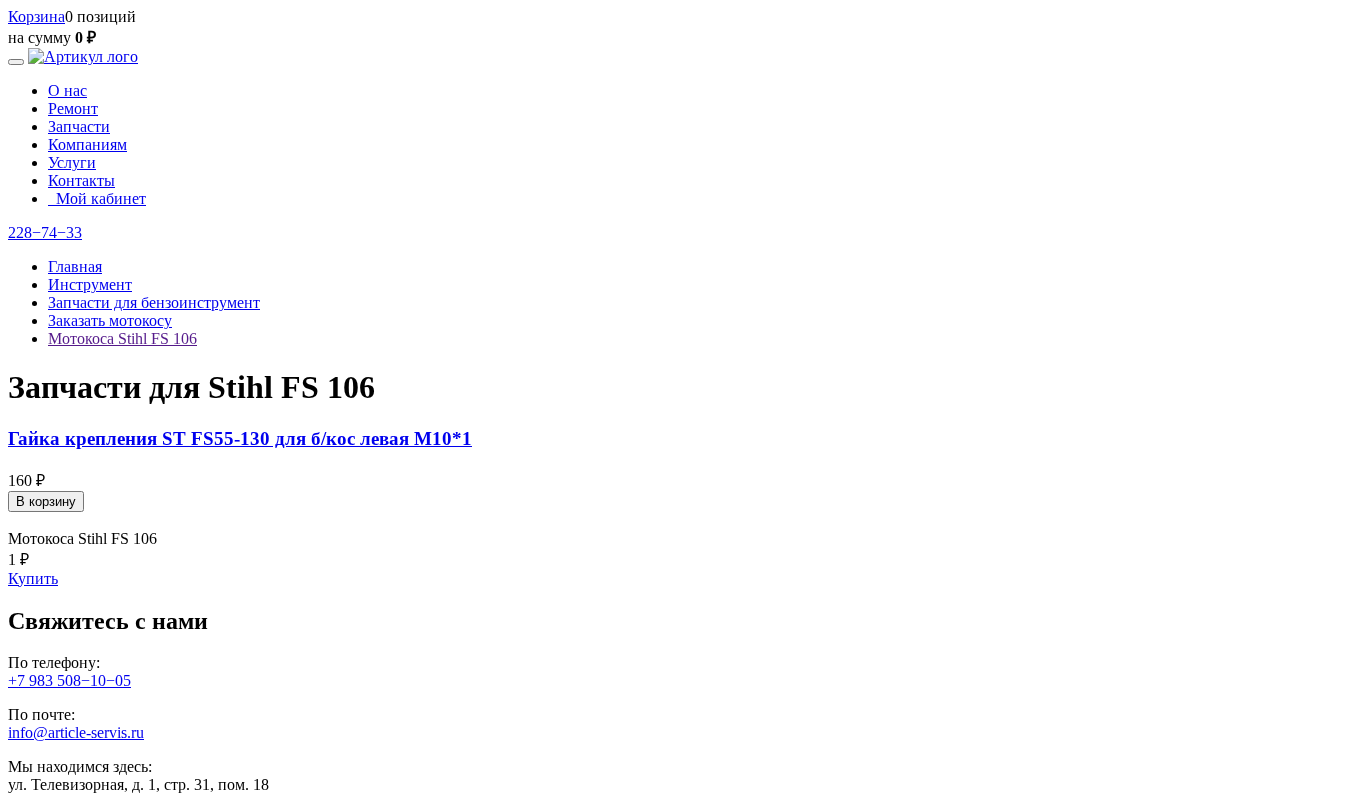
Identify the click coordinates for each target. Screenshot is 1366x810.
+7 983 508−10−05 (69, 680)
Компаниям (87, 144)
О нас (67, 90)
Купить (33, 578)
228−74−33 (45, 232)
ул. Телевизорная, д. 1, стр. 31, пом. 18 (138, 784)
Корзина (36, 16)
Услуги (72, 162)
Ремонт (73, 108)
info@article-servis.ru (76, 732)
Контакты (81, 180)
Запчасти (79, 126)
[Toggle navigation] (16, 62)
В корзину (46, 501)
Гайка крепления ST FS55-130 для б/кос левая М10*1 (240, 438)
